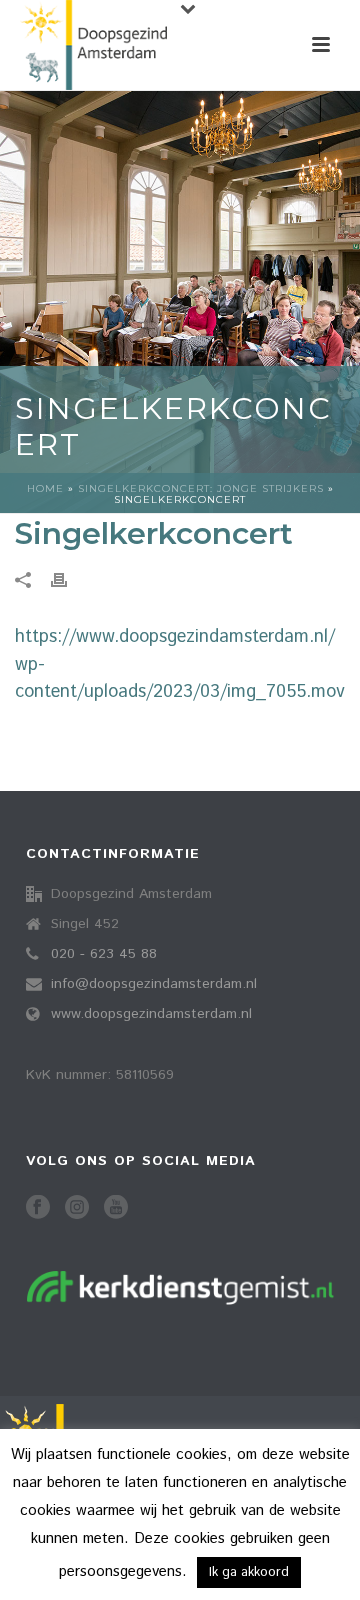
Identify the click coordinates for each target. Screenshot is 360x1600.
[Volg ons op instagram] (77, 1208)
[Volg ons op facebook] (38, 1208)
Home (45, 488)
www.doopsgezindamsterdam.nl (151, 1014)
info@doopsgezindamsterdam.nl (154, 984)
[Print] (69, 580)
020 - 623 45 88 (104, 954)
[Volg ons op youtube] (116, 1208)
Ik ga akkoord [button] (249, 1572)
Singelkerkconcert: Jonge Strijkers (201, 488)
